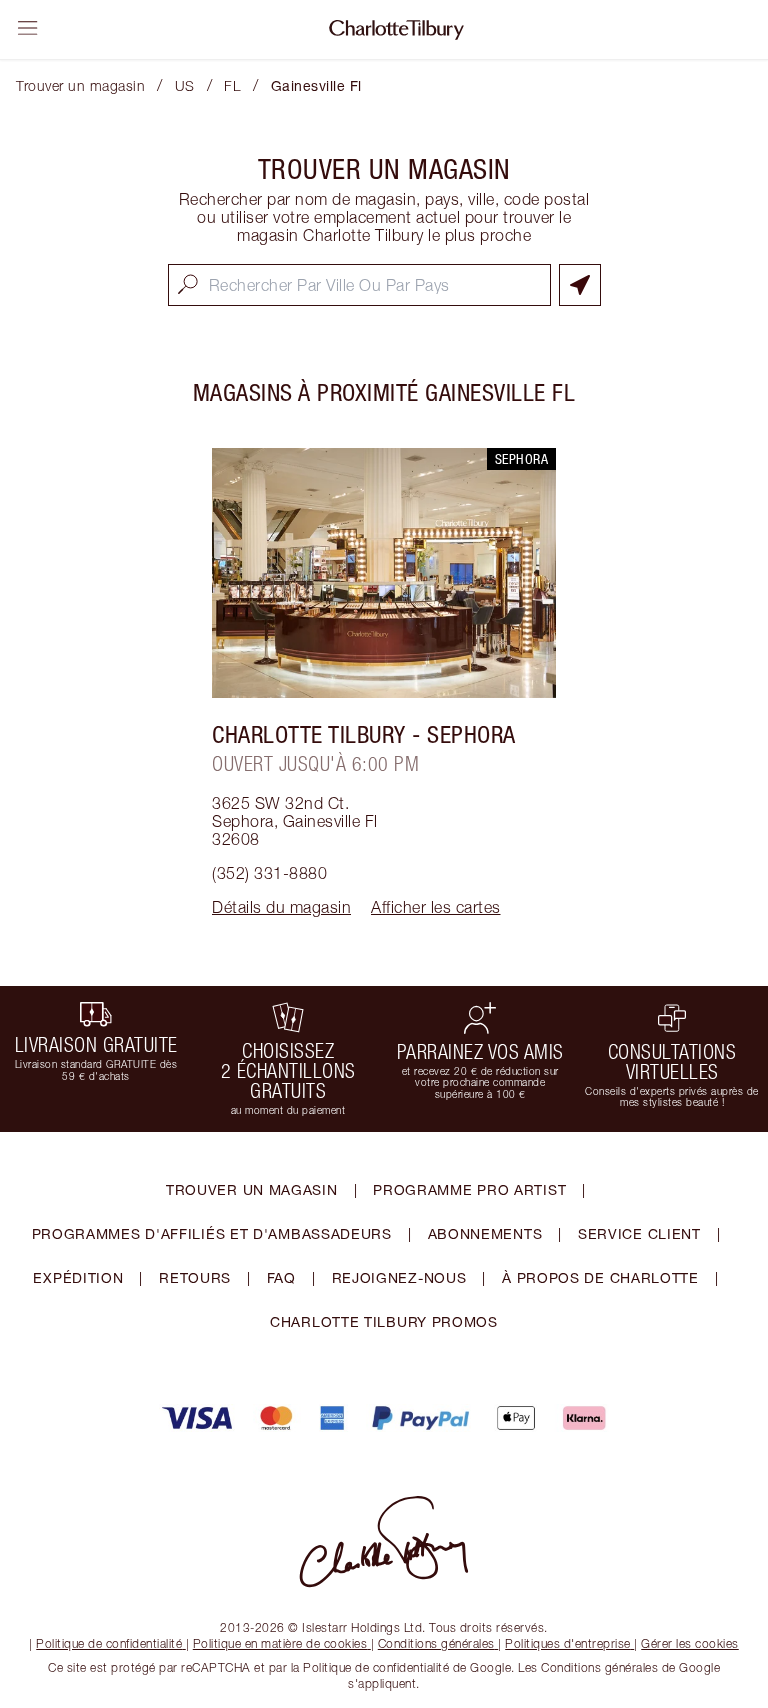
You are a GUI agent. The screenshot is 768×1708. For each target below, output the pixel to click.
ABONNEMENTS (485, 1233)
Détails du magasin (281, 907)
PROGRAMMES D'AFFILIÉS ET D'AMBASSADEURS (212, 1233)
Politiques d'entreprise (568, 1643)
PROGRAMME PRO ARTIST (469, 1189)
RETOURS (195, 1277)
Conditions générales (436, 1643)
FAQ (281, 1277)
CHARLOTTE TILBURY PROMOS (384, 1321)
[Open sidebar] (28, 28)
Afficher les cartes (436, 907)
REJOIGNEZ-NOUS (399, 1277)
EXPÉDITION (78, 1277)
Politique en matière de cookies (280, 1643)
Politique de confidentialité (109, 1643)
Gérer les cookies (690, 1643)
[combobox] (359, 285)
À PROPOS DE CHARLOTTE (600, 1277)
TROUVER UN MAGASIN (252, 1189)
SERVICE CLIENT (639, 1233)
